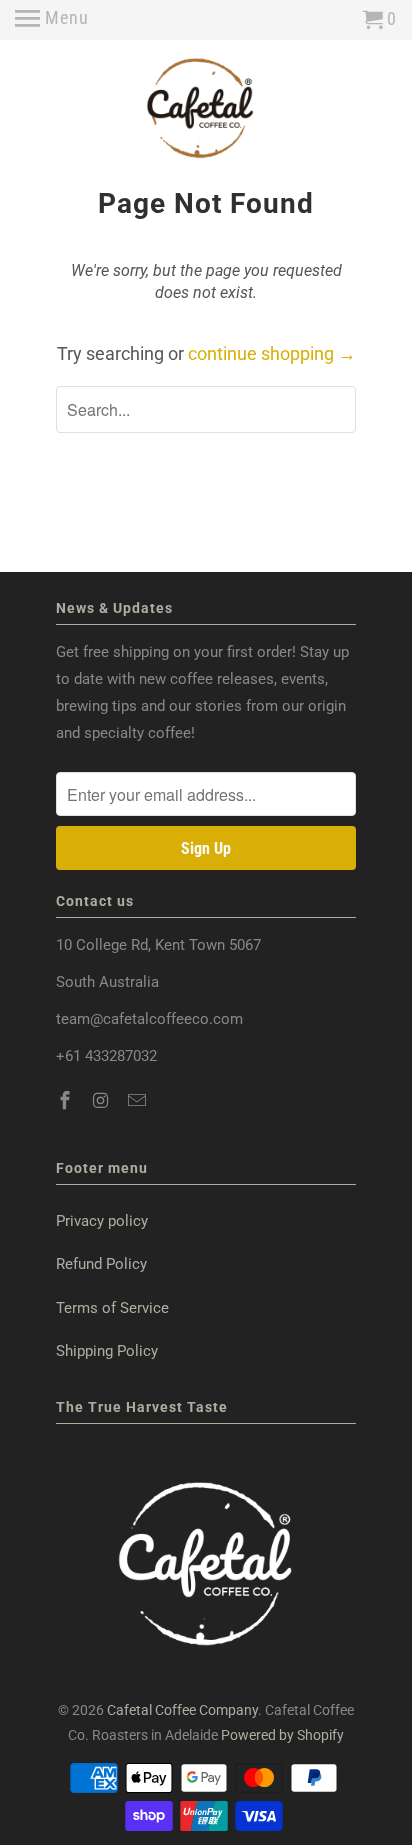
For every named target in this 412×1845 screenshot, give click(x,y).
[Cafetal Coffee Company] (206, 112)
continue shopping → (272, 353)
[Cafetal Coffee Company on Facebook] (67, 1100)
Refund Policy (101, 1264)
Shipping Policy (107, 1351)
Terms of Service (112, 1308)
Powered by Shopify (282, 1735)
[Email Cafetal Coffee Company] (139, 1100)
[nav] (52, 20)
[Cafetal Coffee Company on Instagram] (103, 1100)
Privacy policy (102, 1221)
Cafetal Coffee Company (182, 1710)
